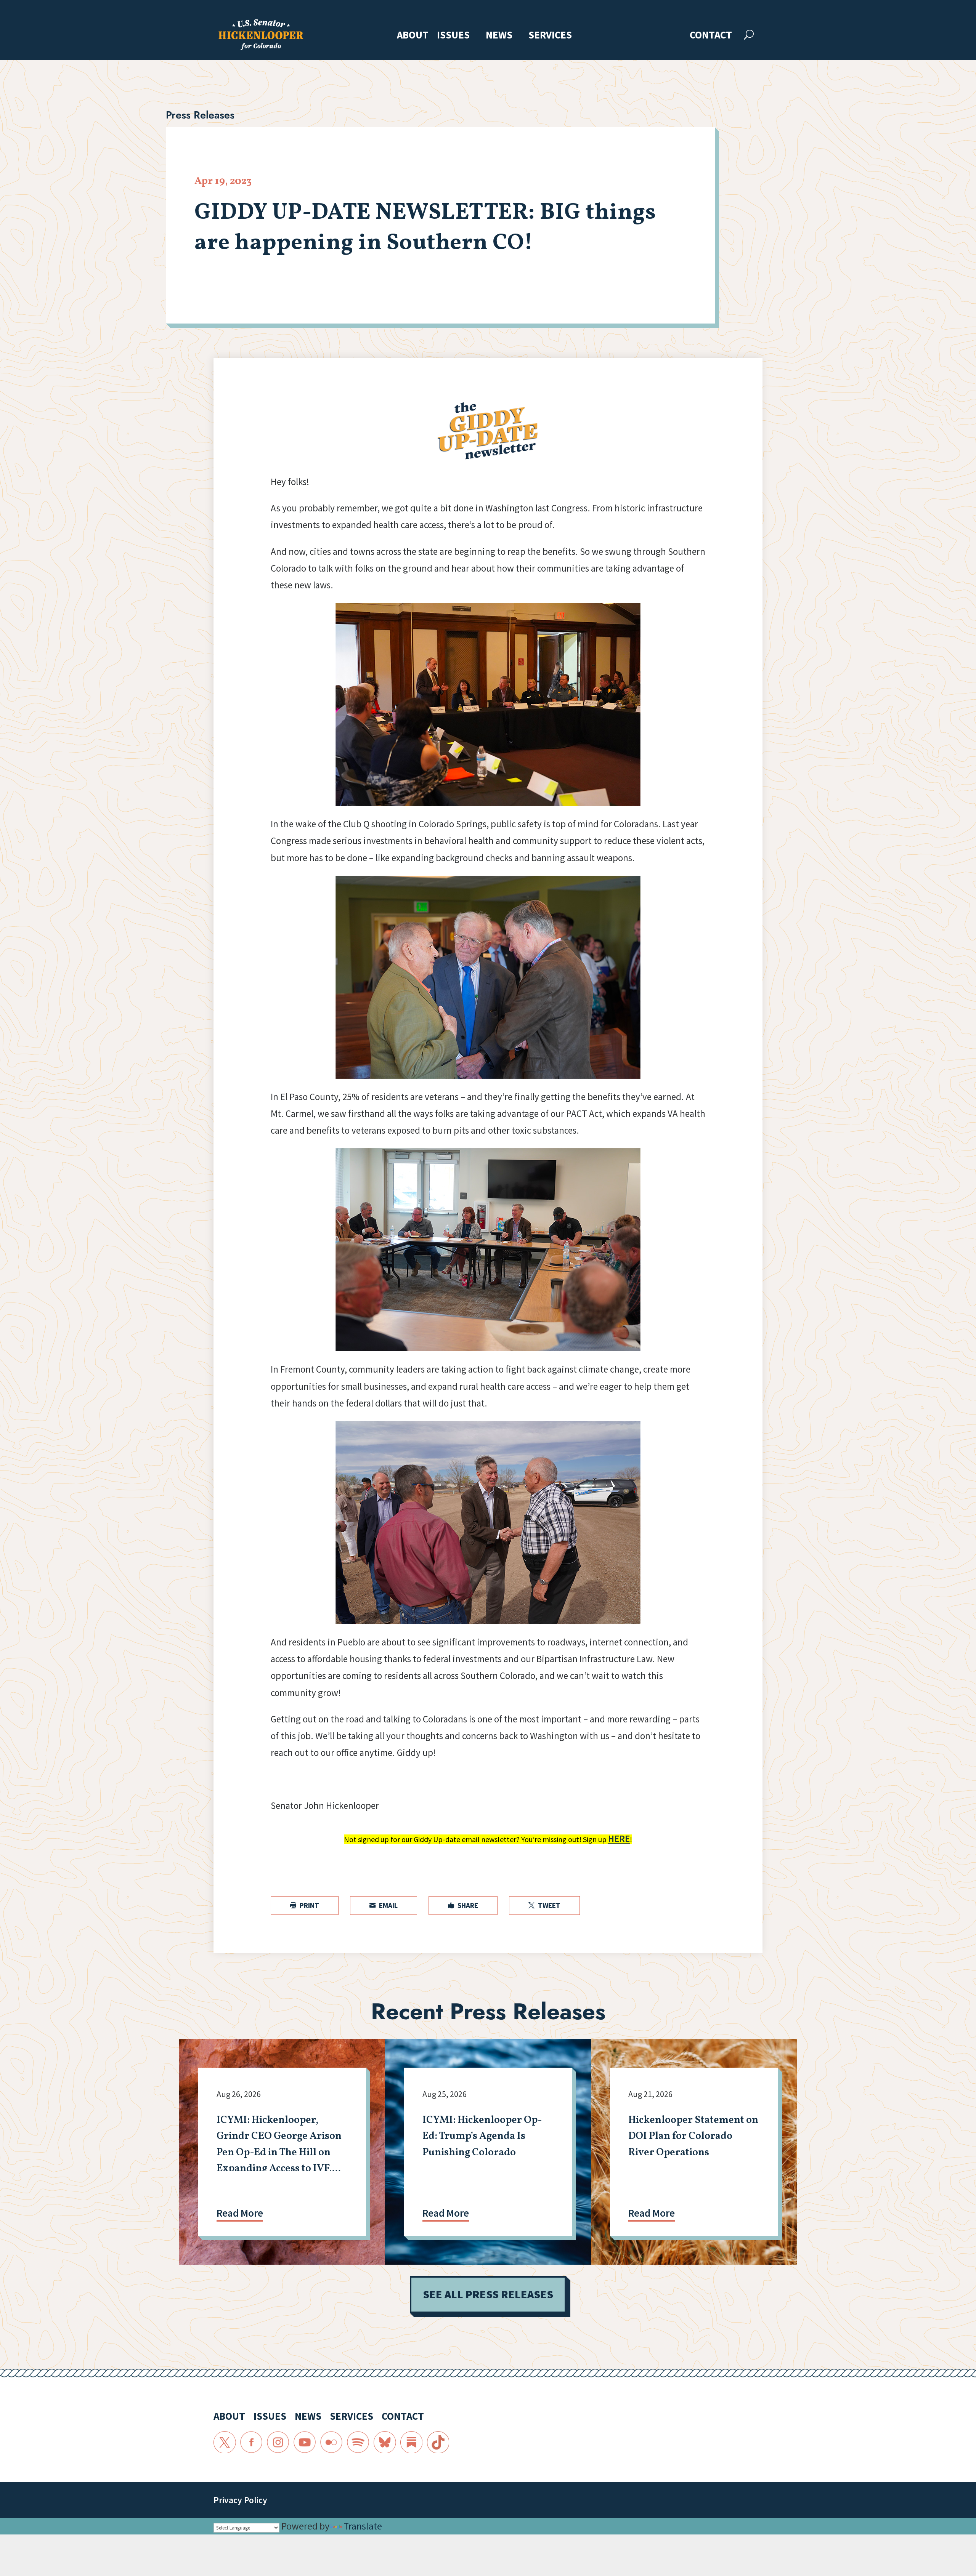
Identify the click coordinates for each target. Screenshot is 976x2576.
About (413, 36)
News (499, 36)
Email (384, 1905)
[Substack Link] (411, 2442)
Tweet (544, 1905)
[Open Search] (749, 35)
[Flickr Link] (331, 2442)
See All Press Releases (488, 2294)
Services (550, 36)
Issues (453, 36)
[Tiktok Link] (438, 2442)
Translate (363, 2526)
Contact (711, 36)
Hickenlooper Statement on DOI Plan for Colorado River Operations (693, 2136)
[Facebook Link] (251, 2442)
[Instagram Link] (278, 2442)
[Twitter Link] (225, 2442)
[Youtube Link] (305, 2442)
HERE (619, 1839)
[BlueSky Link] (385, 2442)
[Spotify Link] (358, 2442)
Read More (240, 2213)
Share (463, 1905)
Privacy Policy (240, 2500)
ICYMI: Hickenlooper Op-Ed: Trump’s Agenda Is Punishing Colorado (482, 2136)
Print (305, 1905)
